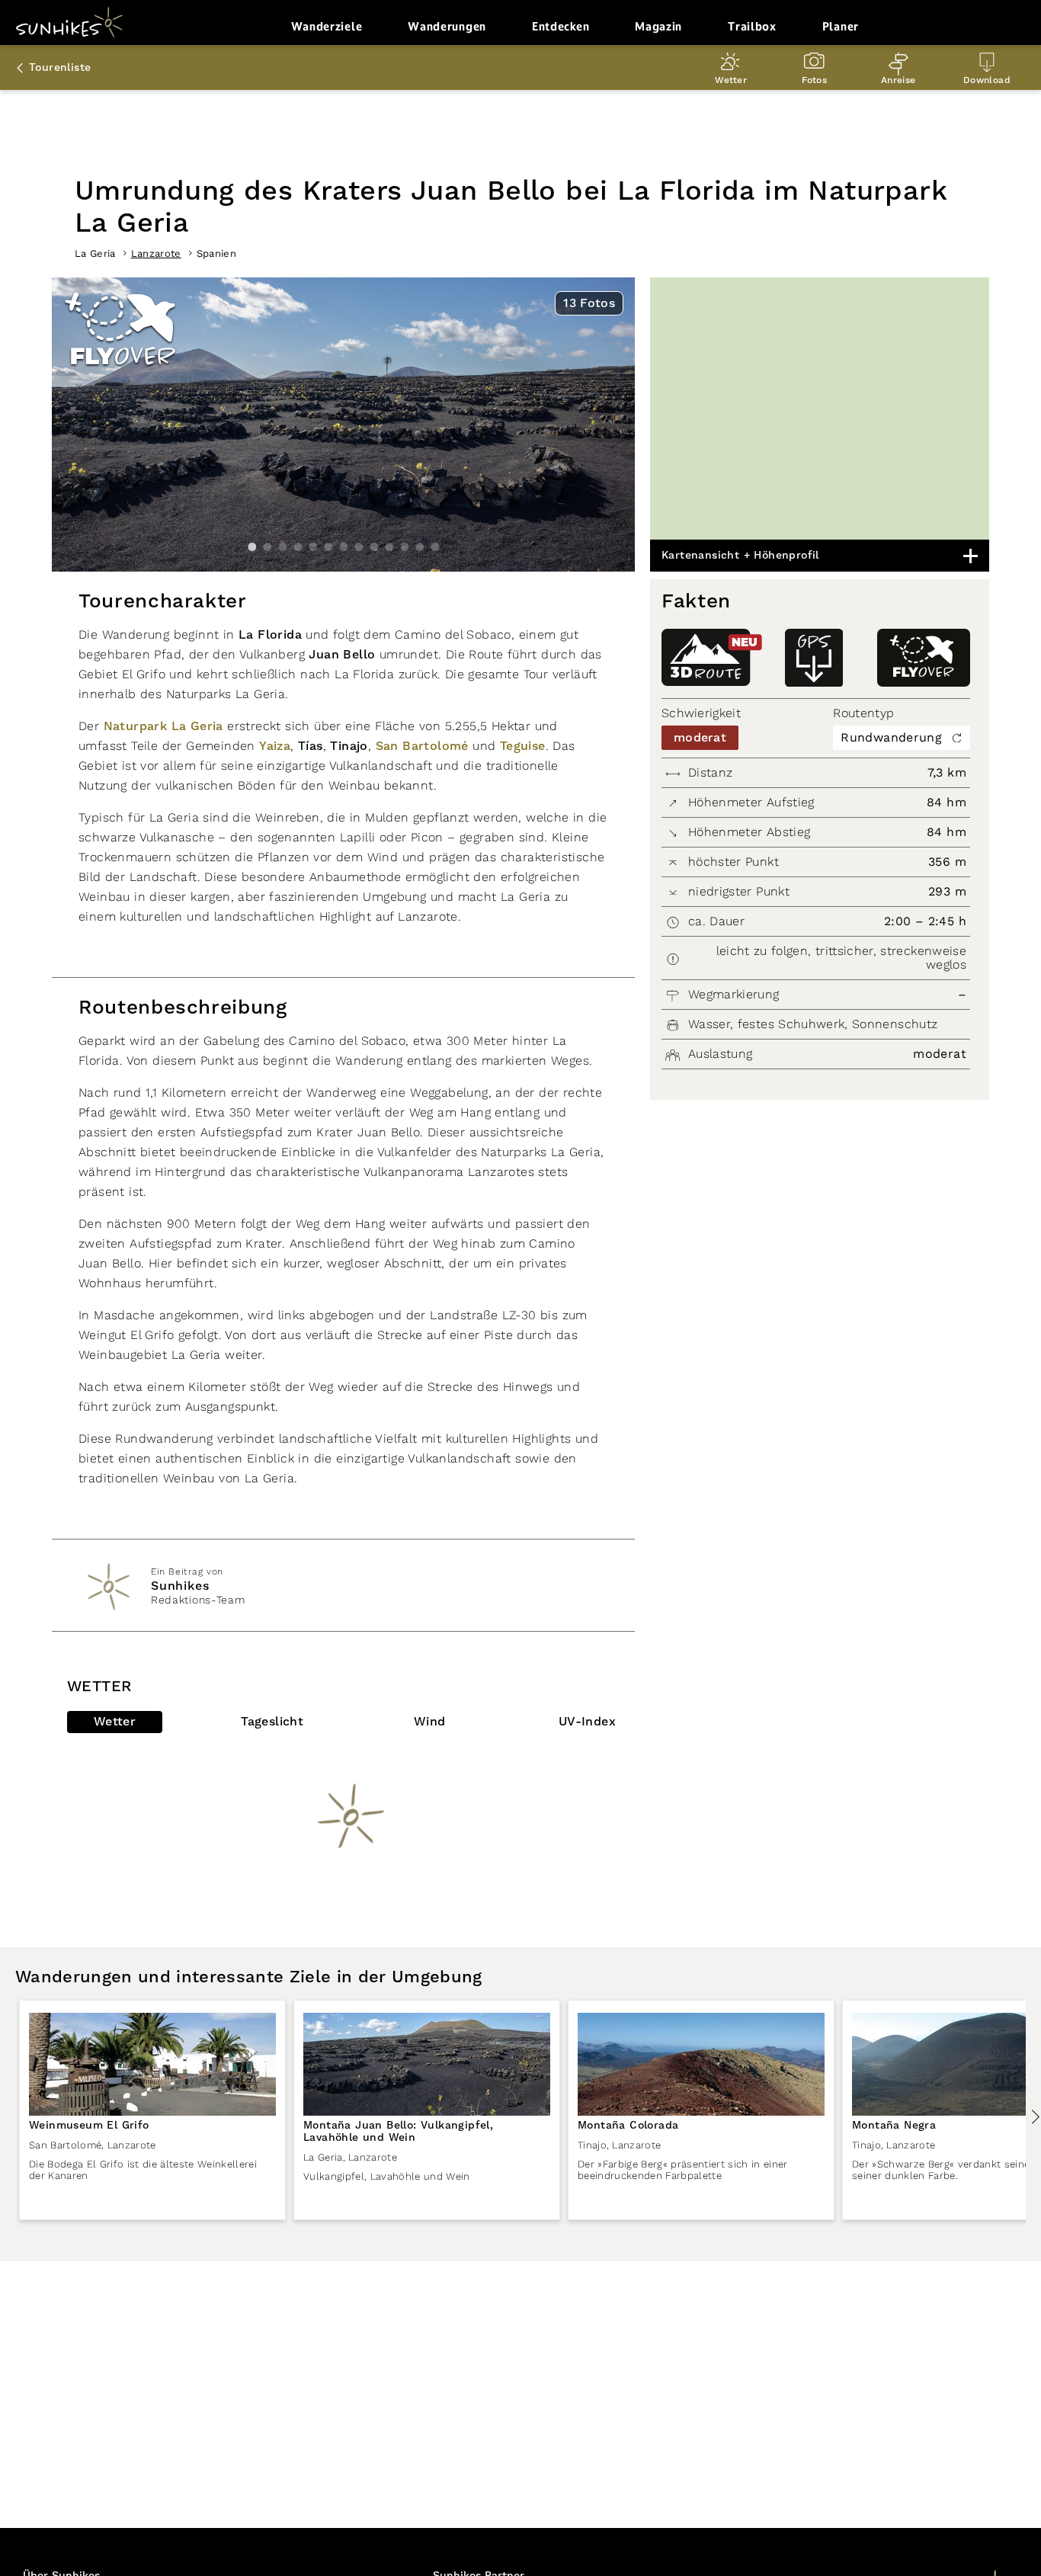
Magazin (658, 26)
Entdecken (561, 26)
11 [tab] (405, 547)
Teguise (523, 746)
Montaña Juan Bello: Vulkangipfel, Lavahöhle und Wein (398, 2132)
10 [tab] (389, 547)
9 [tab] (374, 547)
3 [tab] (283, 547)
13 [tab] (435, 547)
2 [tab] (267, 547)
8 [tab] (359, 547)
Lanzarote (156, 253)
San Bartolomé (422, 746)
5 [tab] (313, 547)
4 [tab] (298, 547)
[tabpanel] (343, 425)
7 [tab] (344, 547)
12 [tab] (420, 547)
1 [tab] (252, 547)
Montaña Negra (894, 2126)
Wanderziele (327, 26)
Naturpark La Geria (163, 726)
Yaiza (275, 746)
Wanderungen (447, 26)
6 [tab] (328, 547)
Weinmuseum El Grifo (89, 2126)
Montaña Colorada (628, 2126)
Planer (841, 26)
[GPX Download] (814, 658)
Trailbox (752, 26)
